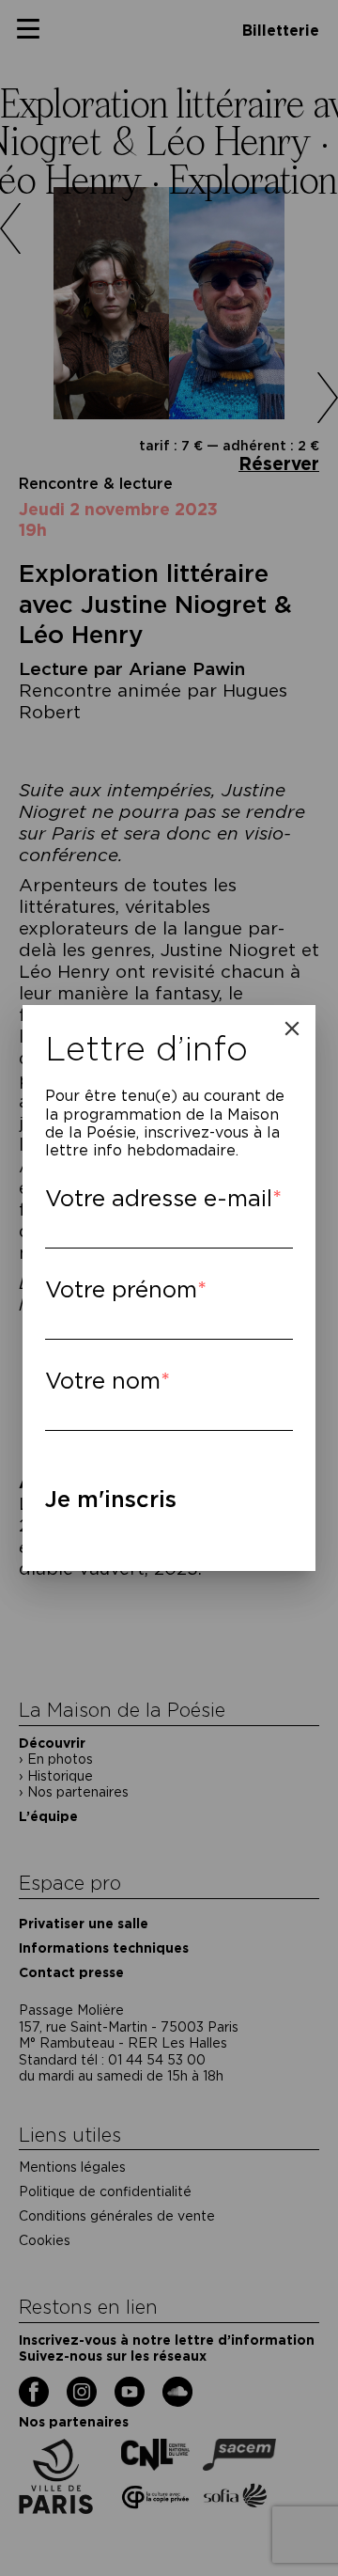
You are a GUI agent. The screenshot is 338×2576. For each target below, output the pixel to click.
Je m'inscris (111, 1499)
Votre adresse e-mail (159, 1198)
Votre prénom (121, 1289)
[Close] (292, 1029)
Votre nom (103, 1381)
